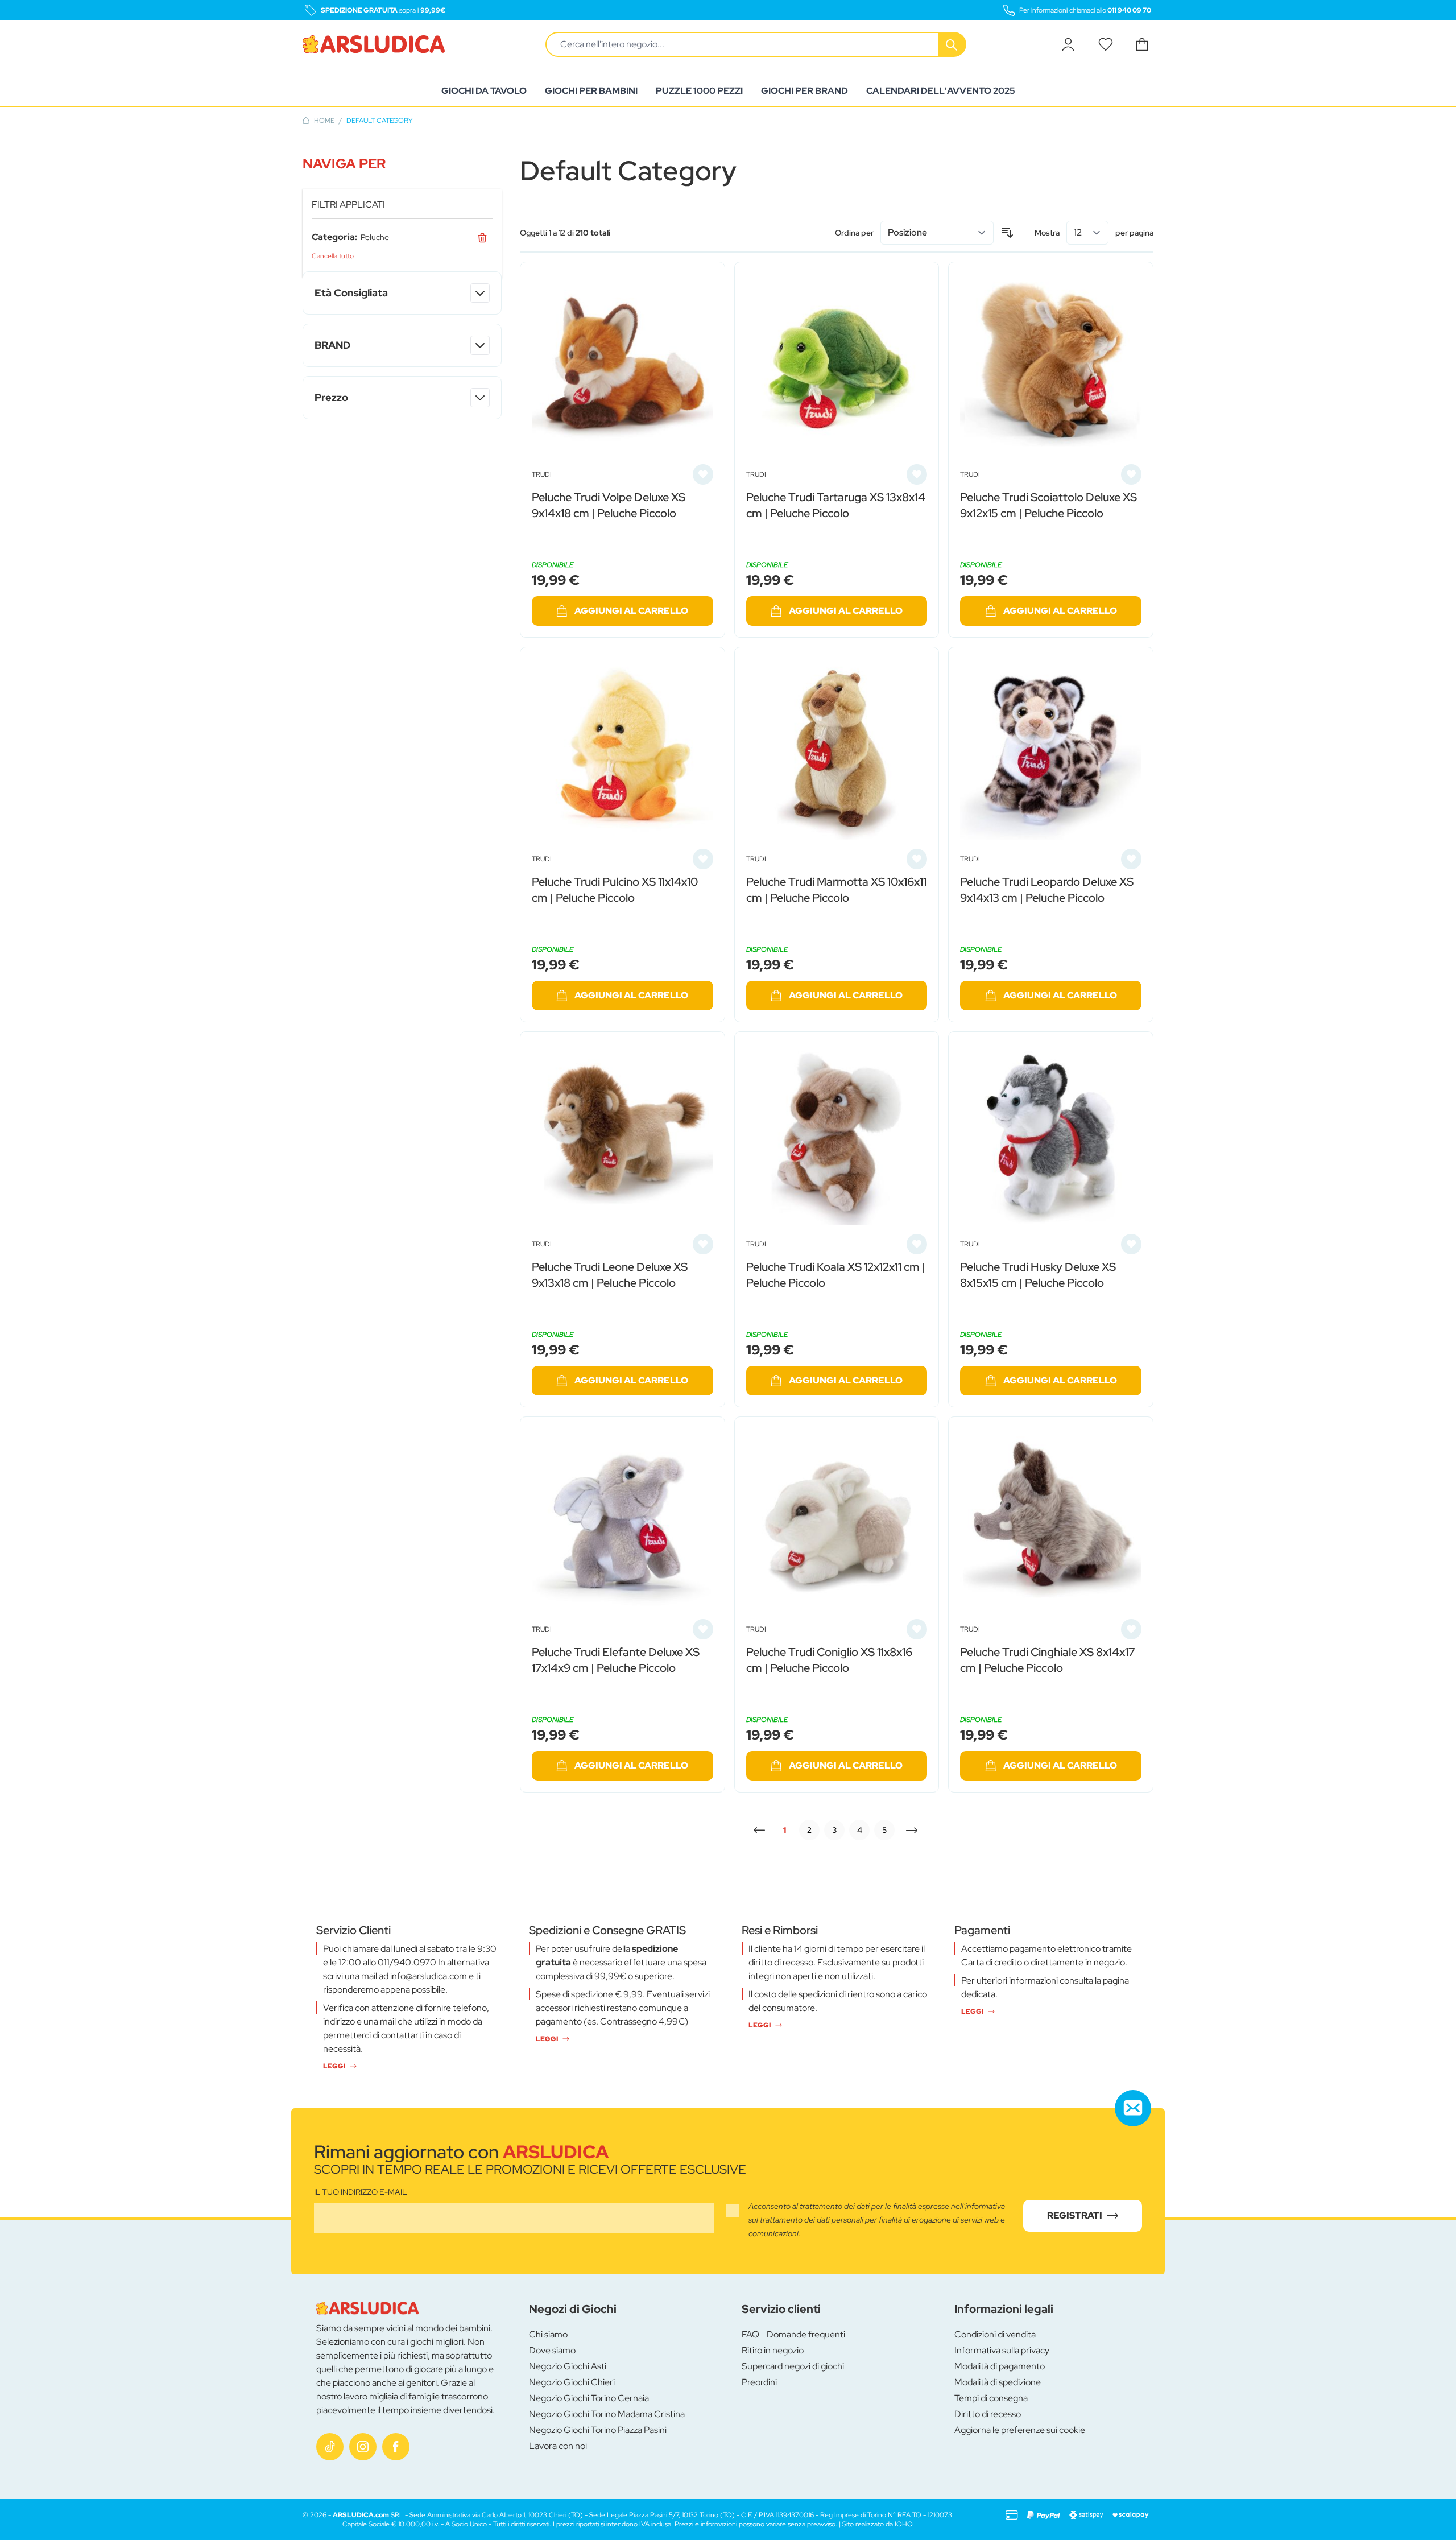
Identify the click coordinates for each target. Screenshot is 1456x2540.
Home (324, 121)
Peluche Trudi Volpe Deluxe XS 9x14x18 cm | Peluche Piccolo (609, 505)
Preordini (759, 2382)
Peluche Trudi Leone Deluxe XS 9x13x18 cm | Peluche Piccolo (610, 1275)
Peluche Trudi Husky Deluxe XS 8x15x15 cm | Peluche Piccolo (1038, 1275)
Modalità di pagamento (1000, 2366)
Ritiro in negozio (773, 2350)
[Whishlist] (1106, 44)
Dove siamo (552, 2350)
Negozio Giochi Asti (568, 2366)
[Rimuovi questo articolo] (482, 237)
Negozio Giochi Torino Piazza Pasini (598, 2430)
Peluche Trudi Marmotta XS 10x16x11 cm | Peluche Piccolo (836, 890)
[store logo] (374, 44)
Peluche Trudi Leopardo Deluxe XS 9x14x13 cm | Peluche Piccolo (1047, 890)
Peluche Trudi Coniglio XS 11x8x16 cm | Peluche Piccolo (829, 1660)
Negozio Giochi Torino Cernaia (589, 2398)
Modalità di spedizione (998, 2382)
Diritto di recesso (988, 2414)
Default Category (380, 121)
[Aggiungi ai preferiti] (703, 474)
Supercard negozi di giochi (793, 2366)
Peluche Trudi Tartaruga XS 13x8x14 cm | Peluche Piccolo (836, 505)
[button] (402, 164)
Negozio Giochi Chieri (572, 2382)
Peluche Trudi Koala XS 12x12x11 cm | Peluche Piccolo (836, 1275)
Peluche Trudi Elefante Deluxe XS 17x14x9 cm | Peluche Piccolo (616, 1660)
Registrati (1075, 2215)
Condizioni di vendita (995, 2334)
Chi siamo (548, 2334)
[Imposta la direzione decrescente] (1007, 233)
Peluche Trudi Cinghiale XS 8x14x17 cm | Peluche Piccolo (1047, 1660)
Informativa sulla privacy (1002, 2350)
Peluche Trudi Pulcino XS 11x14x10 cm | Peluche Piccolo (615, 890)
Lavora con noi (558, 2446)
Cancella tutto (333, 256)
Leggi (334, 2066)
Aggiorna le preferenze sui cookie (1020, 2430)
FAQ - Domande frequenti (793, 2334)
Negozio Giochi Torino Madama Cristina (607, 2414)
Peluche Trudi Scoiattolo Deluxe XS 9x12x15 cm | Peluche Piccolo (1048, 505)
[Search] (953, 44)
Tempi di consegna (991, 2398)
